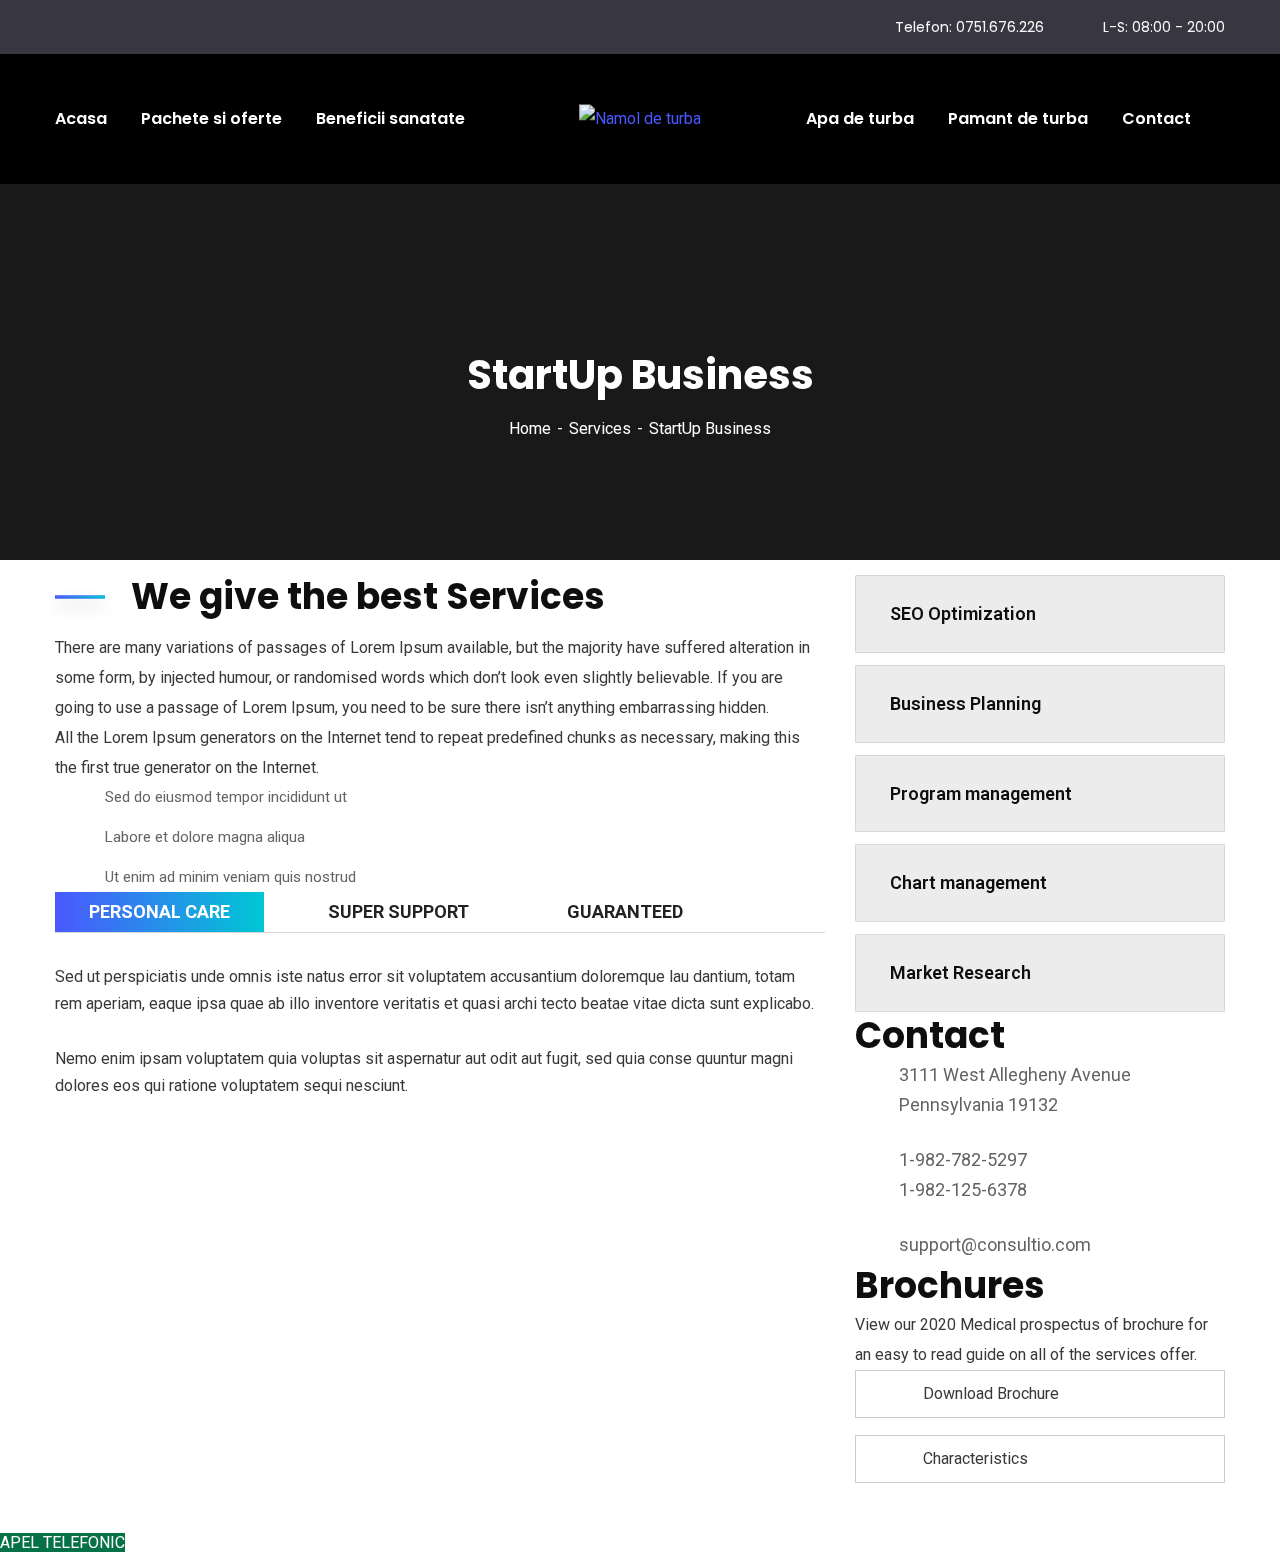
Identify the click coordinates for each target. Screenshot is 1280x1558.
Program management (981, 793)
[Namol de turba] (640, 119)
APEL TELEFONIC (62, 1542)
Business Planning (965, 703)
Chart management (968, 882)
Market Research (960, 972)
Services (600, 428)
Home (530, 428)
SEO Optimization (963, 613)
